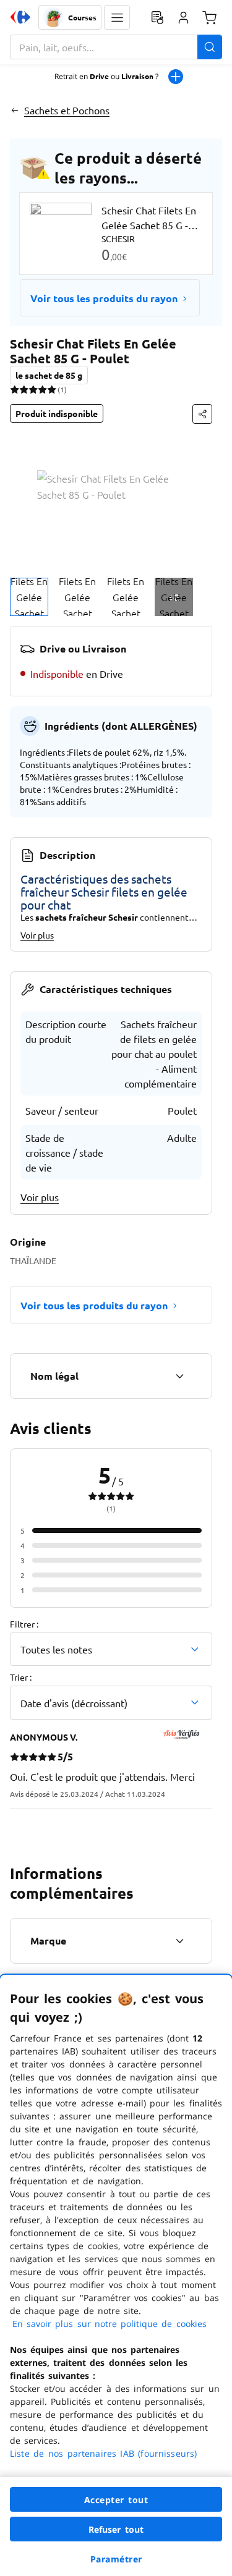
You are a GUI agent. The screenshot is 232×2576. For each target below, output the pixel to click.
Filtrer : (24, 1624)
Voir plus (37, 935)
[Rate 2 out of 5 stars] (24, 389)
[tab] (29, 597)
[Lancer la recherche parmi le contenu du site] (210, 47)
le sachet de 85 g (49, 375)
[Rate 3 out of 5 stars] (33, 389)
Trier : (21, 1677)
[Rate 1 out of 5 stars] (15, 389)
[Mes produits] (157, 17)
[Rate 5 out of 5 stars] (52, 389)
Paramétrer (116, 2559)
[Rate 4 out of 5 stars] (42, 389)
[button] (117, 17)
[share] (202, 414)
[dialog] (116, 2275)
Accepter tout (116, 2500)
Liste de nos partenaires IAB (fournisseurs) (103, 2453)
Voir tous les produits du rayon (104, 298)
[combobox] (116, 47)
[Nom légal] (179, 1376)
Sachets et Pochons (67, 110)
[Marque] (179, 1941)
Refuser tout (116, 2529)
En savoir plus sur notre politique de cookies (110, 2324)
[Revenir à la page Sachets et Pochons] (15, 110)
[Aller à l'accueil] (20, 17)
